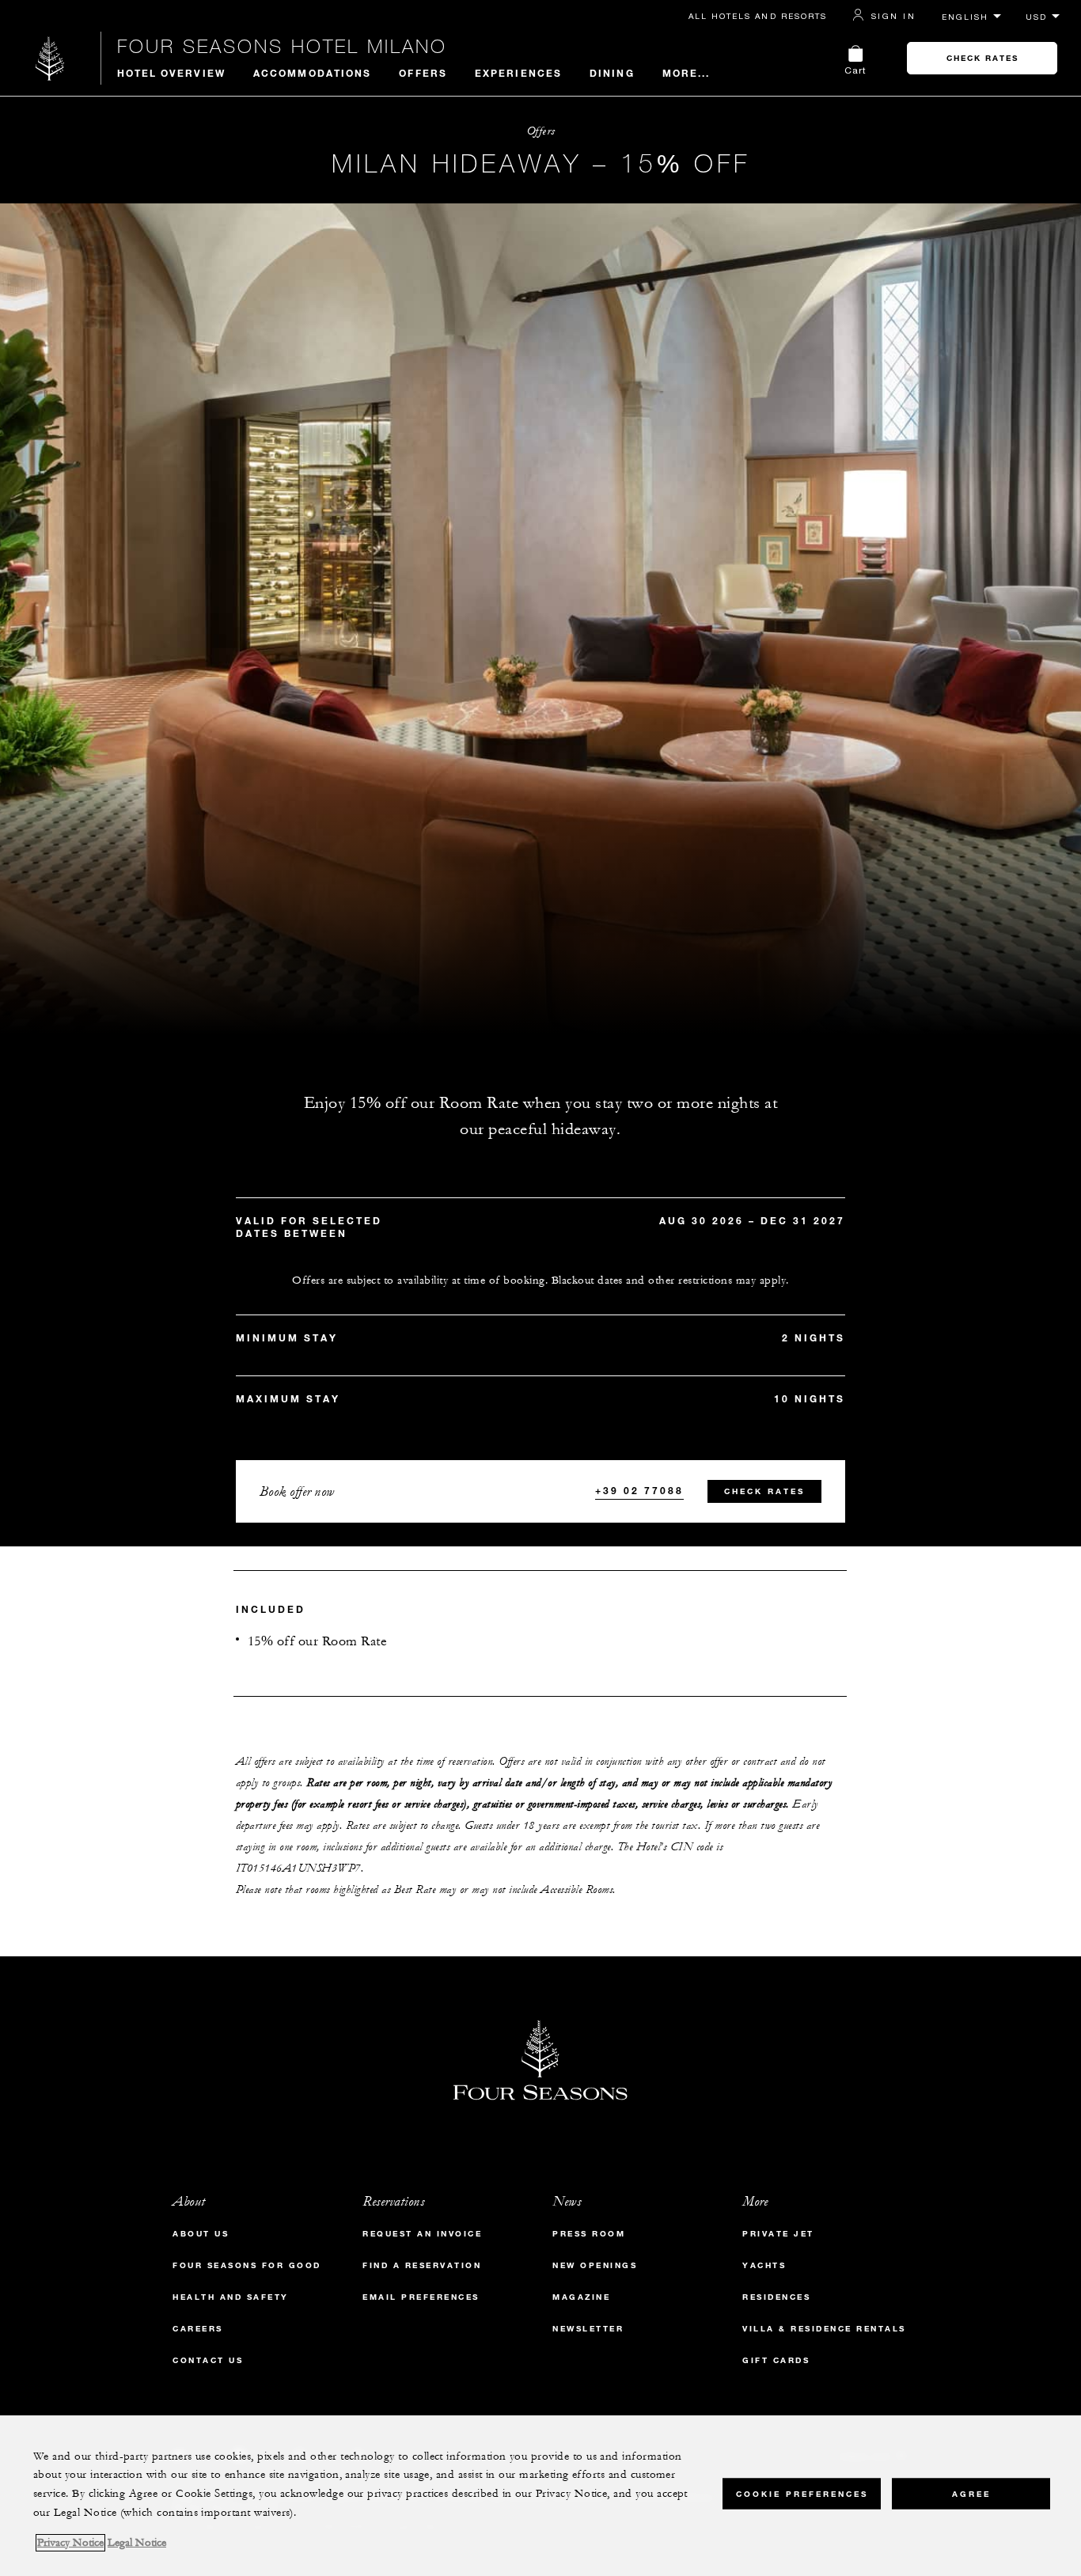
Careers (198, 2329)
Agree (971, 2493)
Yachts (764, 2265)
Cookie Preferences (802, 2493)
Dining (612, 73)
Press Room (589, 2234)
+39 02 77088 (639, 1490)
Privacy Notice (70, 2543)
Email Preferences (421, 2297)
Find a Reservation (422, 2265)
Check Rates (982, 58)
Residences (776, 2297)
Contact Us (208, 2360)
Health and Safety (231, 2297)
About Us (201, 2234)
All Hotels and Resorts (758, 16)
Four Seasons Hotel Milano (282, 46)
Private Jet (778, 2234)
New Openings (595, 2265)
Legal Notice (137, 2543)
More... (687, 73)
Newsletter (588, 2329)
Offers (423, 73)
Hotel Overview (171, 73)
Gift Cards (776, 2360)
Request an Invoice (422, 2234)
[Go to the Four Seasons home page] (50, 58)
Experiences (518, 73)
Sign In (893, 16)
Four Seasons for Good (247, 2265)
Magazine (581, 2297)
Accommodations (312, 73)
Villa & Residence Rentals (824, 2329)
